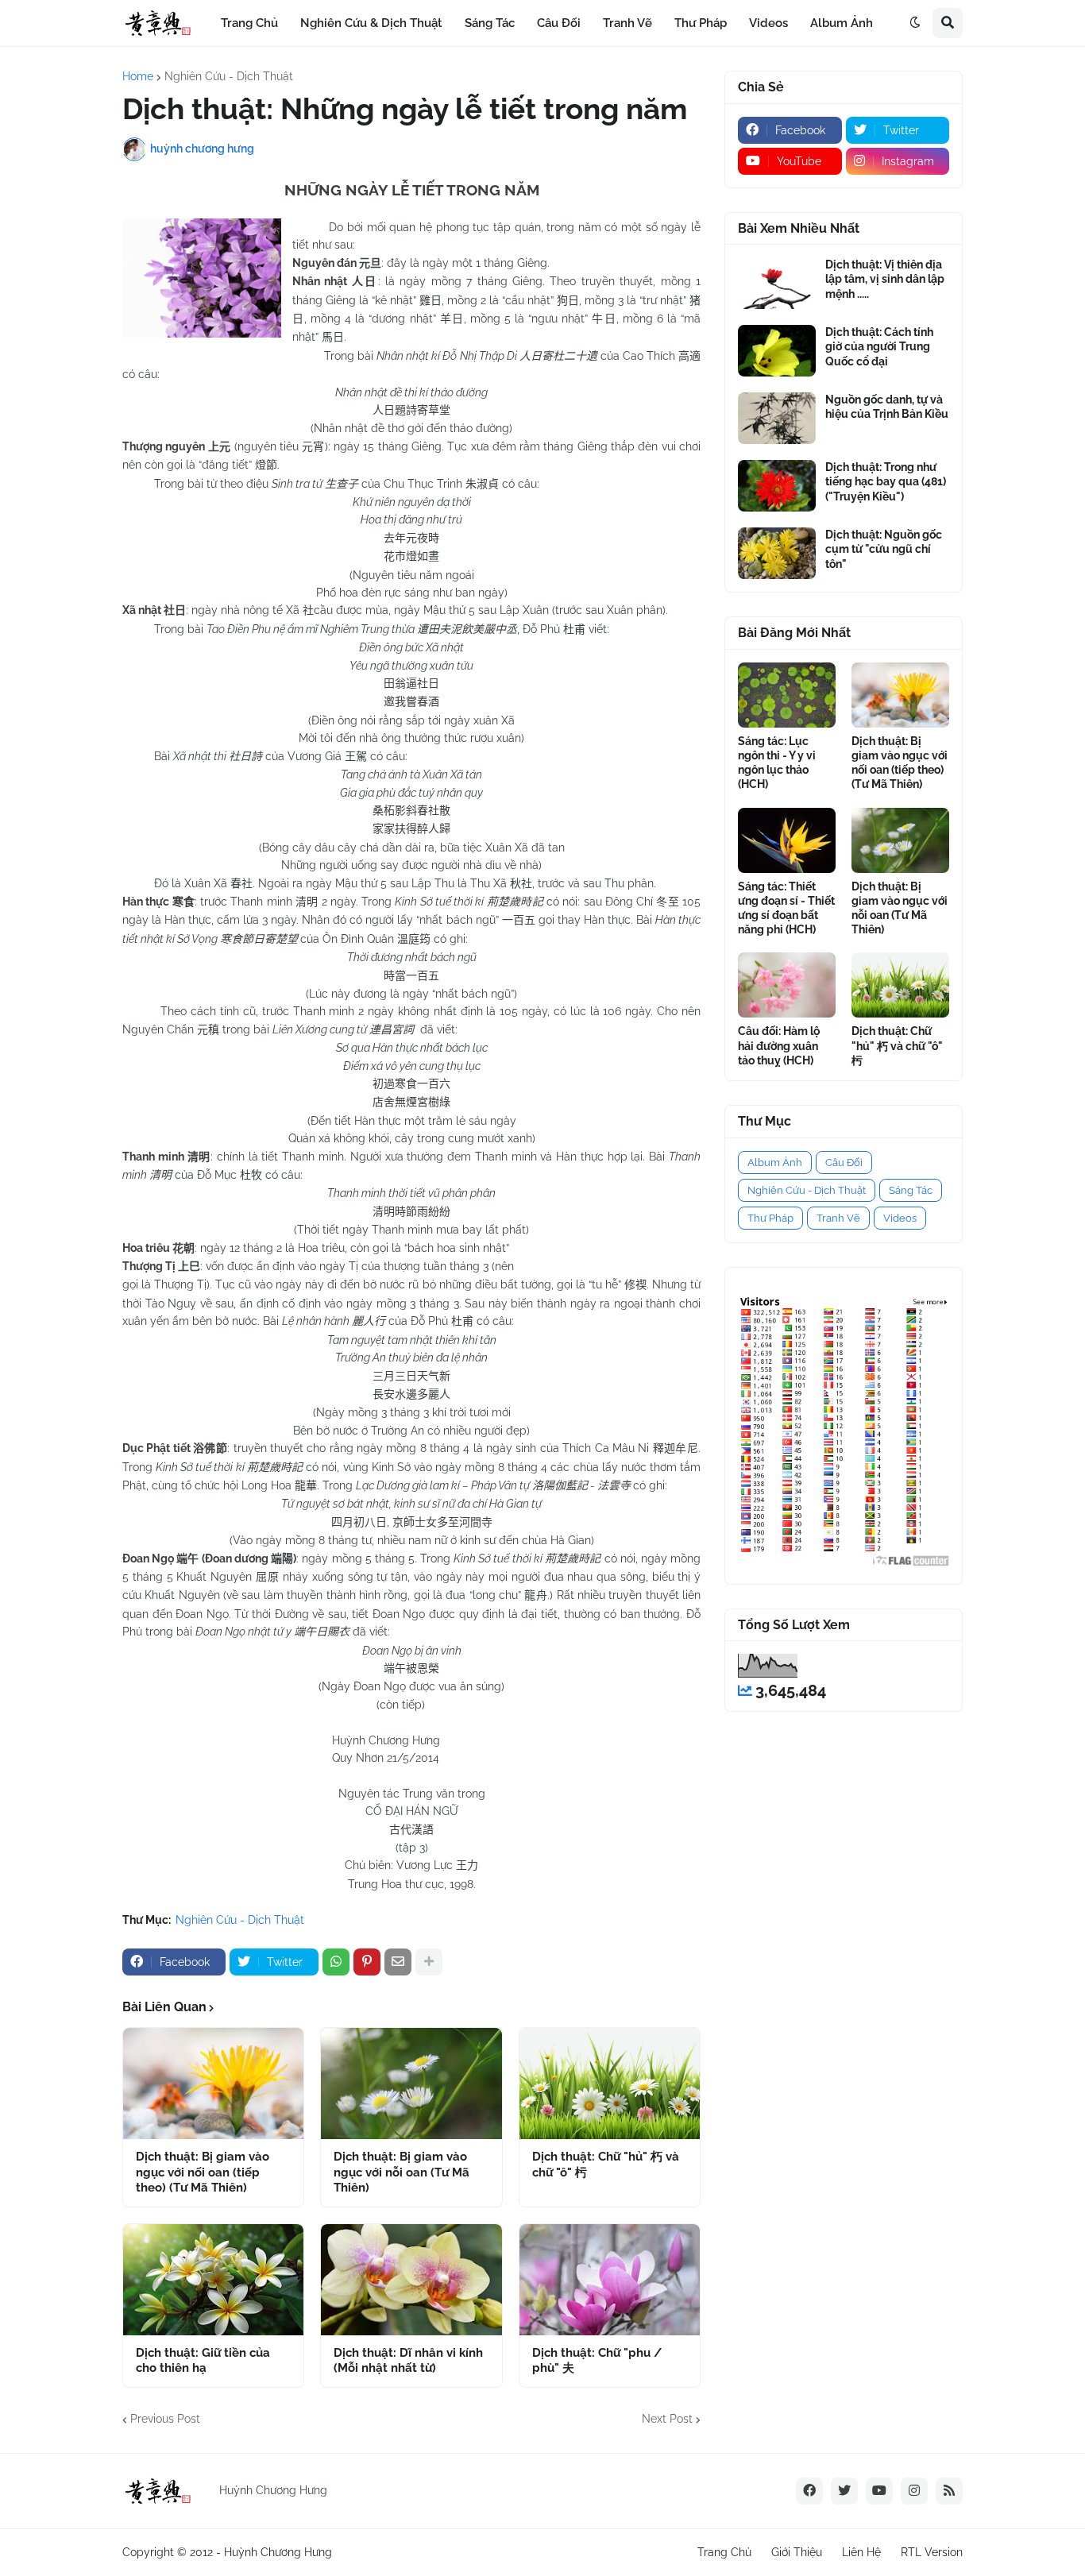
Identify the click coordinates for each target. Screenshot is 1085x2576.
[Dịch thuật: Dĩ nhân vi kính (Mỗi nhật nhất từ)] (411, 2280)
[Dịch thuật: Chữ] (610, 2084)
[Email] (398, 1962)
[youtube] (879, 2491)
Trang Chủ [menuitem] (249, 23)
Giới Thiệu (797, 2552)
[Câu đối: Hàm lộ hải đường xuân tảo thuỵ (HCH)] (787, 985)
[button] (915, 23)
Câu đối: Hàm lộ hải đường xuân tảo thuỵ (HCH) (779, 1045)
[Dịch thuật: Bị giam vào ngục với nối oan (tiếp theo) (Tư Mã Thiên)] (213, 2084)
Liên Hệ (861, 2552)
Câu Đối (844, 1162)
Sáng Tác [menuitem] (490, 23)
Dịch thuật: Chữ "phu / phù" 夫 (597, 2361)
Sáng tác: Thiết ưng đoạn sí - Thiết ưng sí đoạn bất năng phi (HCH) (786, 908)
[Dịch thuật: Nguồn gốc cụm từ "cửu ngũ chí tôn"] (777, 553)
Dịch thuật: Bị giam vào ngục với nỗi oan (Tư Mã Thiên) (402, 2172)
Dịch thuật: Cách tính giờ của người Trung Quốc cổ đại (879, 346)
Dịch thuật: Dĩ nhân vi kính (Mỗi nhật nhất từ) (408, 2361)
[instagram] (914, 2491)
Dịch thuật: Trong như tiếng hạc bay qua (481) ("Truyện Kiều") (886, 481)
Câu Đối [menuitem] (559, 23)
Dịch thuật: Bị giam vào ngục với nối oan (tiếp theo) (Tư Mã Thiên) (203, 2172)
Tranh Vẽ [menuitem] (627, 23)
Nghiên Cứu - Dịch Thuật (229, 76)
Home (138, 76)
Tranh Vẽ (838, 1218)
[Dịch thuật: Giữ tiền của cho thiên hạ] (213, 2280)
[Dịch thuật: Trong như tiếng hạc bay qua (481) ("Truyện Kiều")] (777, 486)
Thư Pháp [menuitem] (701, 23)
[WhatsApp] (336, 1962)
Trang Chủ (724, 2552)
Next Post (667, 2419)
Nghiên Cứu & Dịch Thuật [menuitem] (371, 23)
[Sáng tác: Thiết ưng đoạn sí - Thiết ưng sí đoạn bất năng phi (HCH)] (787, 840)
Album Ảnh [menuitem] (842, 23)
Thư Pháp (770, 1218)
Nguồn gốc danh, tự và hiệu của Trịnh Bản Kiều (887, 407)
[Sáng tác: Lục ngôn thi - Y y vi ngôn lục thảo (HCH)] (787, 695)
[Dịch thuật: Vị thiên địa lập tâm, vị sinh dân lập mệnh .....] (777, 283)
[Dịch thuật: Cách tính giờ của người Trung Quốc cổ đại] (777, 351)
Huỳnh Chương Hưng (278, 2552)
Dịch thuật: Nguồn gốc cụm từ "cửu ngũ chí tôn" (884, 549)
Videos (900, 1218)
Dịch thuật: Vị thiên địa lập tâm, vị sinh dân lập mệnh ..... (885, 279)
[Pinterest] (367, 1962)
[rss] (949, 2491)
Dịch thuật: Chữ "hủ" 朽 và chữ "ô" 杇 (606, 2165)
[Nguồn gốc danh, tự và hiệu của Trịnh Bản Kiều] (777, 418)
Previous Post (165, 2419)
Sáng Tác (911, 1190)
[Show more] (429, 1962)
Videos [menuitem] (768, 23)
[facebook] (809, 2491)
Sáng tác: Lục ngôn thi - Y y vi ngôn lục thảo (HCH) (777, 763)
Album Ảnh (775, 1162)
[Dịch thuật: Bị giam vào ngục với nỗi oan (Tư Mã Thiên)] (411, 2084)
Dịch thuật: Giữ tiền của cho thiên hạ (203, 2361)
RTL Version (932, 2552)
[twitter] (844, 2491)
